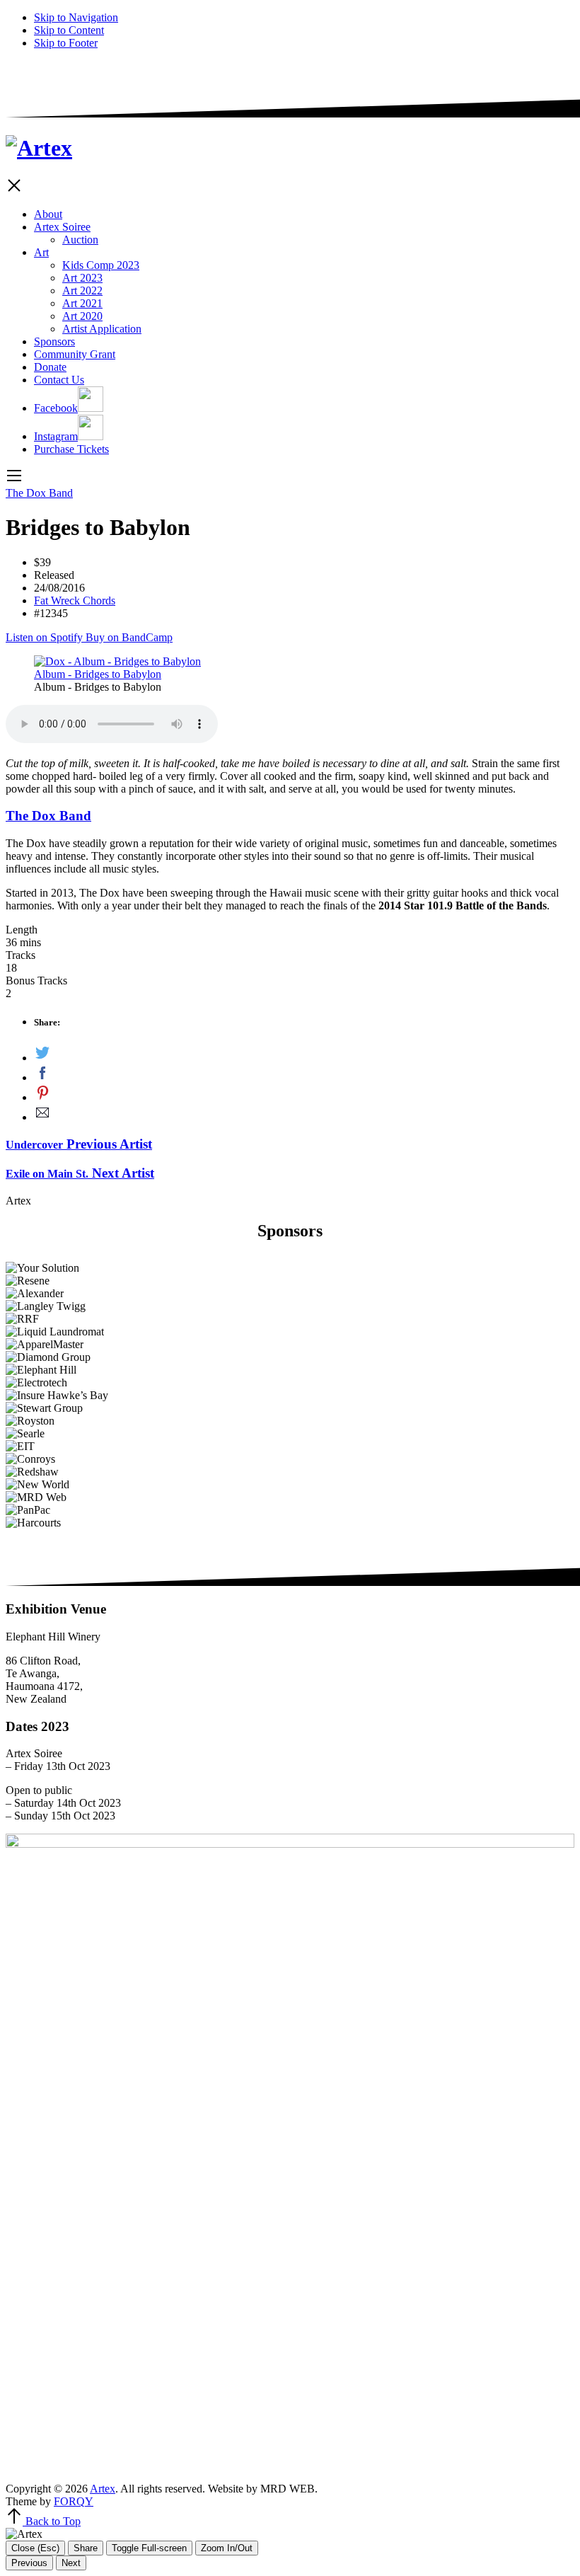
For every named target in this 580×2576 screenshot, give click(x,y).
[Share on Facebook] (304, 1074)
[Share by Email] (304, 1114)
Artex (103, 2489)
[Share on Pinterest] (304, 1094)
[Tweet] (304, 1054)
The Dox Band (39, 493)
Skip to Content (69, 30)
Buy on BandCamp (129, 637)
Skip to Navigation (76, 17)
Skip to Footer (66, 43)
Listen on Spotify (46, 637)
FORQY (74, 2501)
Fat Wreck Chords (75, 600)
